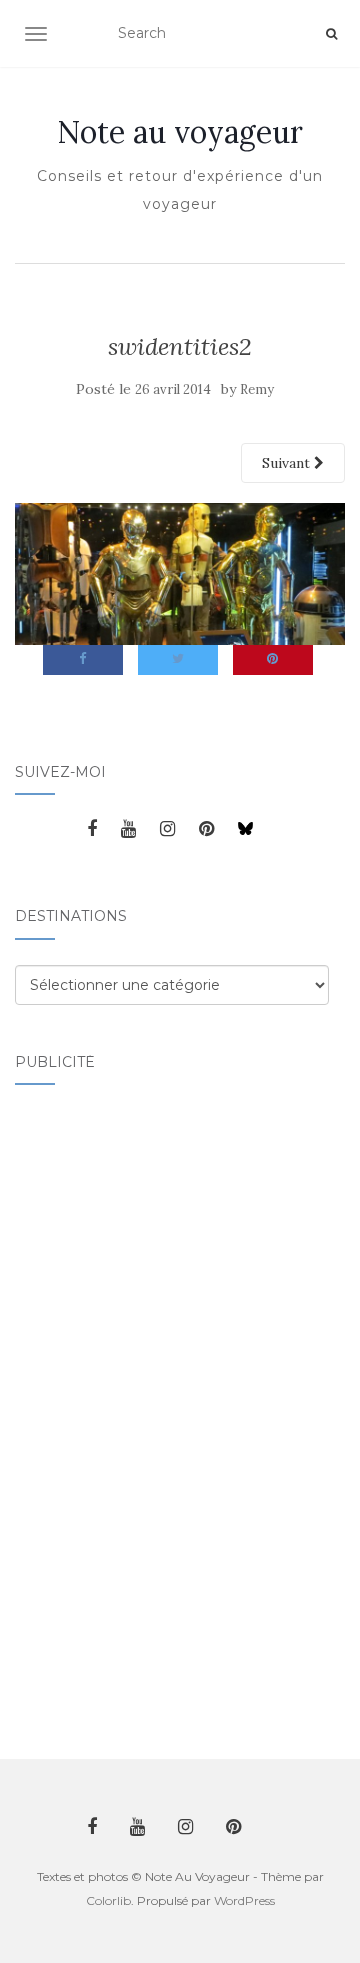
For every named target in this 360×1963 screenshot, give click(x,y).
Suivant (288, 463)
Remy (257, 389)
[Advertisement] (95, 1410)
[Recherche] (331, 34)
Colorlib (108, 1900)
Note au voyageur (180, 132)
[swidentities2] (180, 573)
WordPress (244, 1900)
